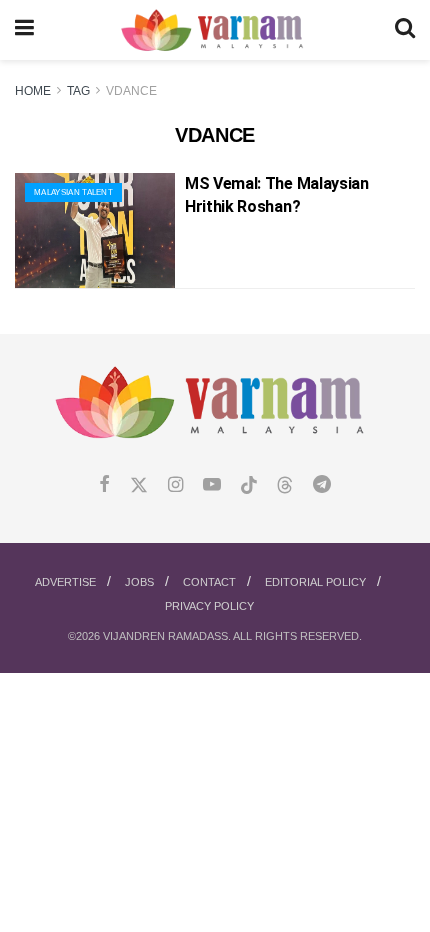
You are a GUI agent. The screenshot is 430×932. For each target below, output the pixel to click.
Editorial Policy (315, 582)
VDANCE (131, 91)
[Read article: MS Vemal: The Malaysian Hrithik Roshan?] (95, 230)
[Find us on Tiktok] (249, 486)
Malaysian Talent (73, 192)
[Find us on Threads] (285, 486)
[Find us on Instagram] (175, 485)
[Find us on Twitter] (139, 485)
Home (33, 91)
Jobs (139, 582)
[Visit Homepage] (214, 30)
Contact (209, 582)
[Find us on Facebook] (104, 485)
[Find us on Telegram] (322, 485)
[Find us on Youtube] (212, 485)
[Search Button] (405, 30)
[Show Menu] (24, 30)
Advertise (65, 582)
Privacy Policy (209, 606)
